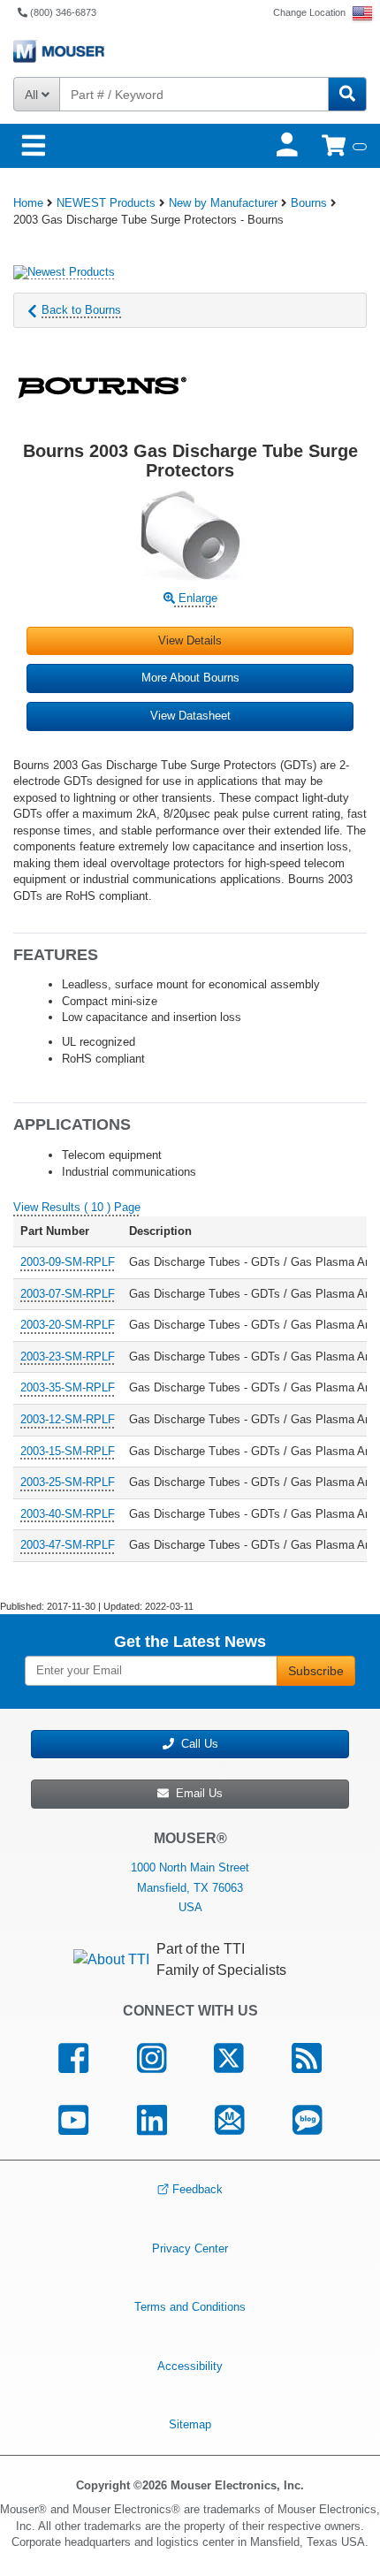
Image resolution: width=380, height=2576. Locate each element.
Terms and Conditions (190, 2307)
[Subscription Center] (230, 2120)
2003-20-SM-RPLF (68, 1325)
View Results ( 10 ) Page (77, 1207)
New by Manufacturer (223, 203)
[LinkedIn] (152, 2120)
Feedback (198, 2189)
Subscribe (316, 1671)
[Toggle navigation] (34, 146)
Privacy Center (190, 2248)
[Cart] (344, 145)
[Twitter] (229, 2058)
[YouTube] (73, 2120)
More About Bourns (190, 678)
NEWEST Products (106, 203)
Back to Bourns (81, 310)
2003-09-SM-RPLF (68, 1262)
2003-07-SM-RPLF (68, 1294)
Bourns (309, 203)
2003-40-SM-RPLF (68, 1514)
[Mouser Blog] (308, 2120)
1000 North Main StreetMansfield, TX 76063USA (190, 1887)
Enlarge (196, 598)
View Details (190, 640)
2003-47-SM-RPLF (68, 1545)
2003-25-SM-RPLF (68, 1482)
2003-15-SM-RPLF (68, 1451)
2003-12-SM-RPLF (68, 1419)
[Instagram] (151, 2058)
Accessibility (190, 2366)
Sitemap (190, 2424)
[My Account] (289, 145)
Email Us (196, 1793)
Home (28, 203)
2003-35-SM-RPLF (68, 1387)
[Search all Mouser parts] (347, 94)
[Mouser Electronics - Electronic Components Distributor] (190, 51)
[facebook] (73, 2058)
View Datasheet (190, 716)
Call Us (196, 1744)
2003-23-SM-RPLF (68, 1357)
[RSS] (307, 2058)
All (33, 95)
